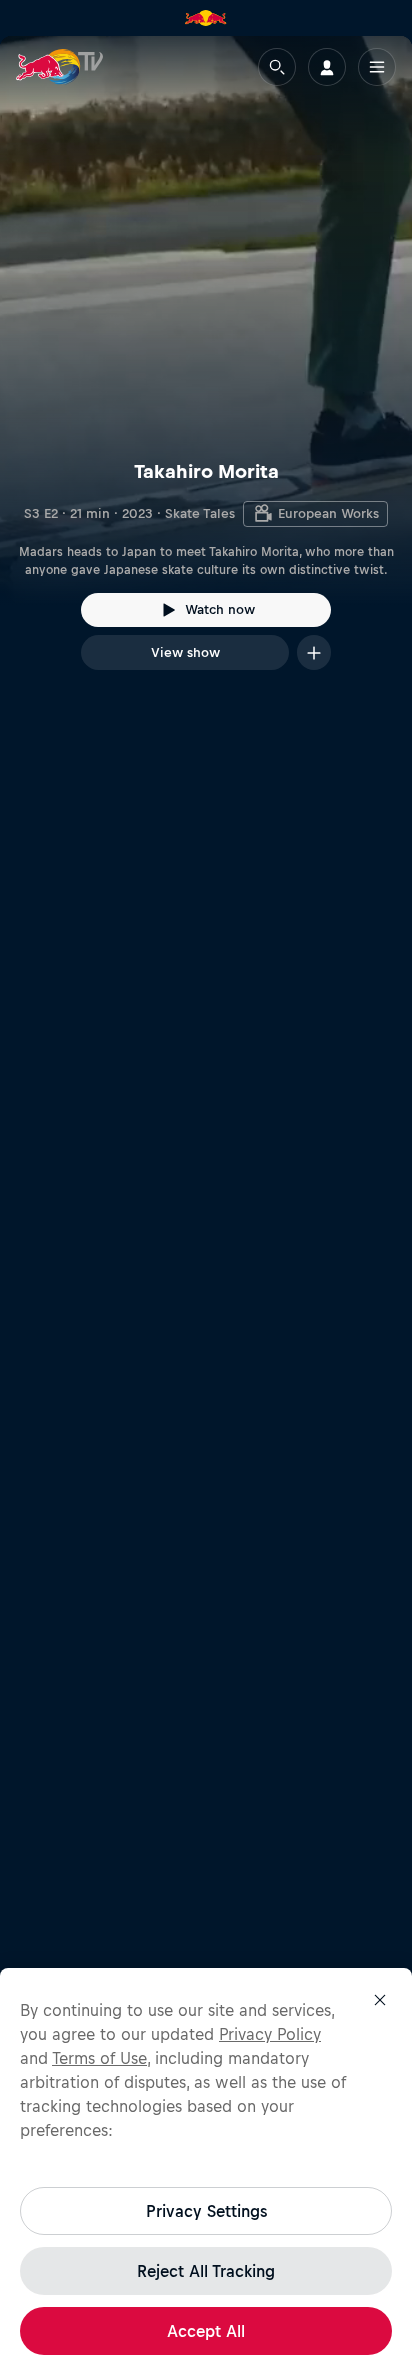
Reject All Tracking (206, 2271)
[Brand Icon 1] (206, 18)
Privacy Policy (270, 2034)
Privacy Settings (206, 2211)
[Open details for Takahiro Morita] (206, 371)
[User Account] (327, 67)
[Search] (277, 67)
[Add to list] (314, 652)
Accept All (206, 2331)
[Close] (380, 2000)
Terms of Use (99, 2058)
